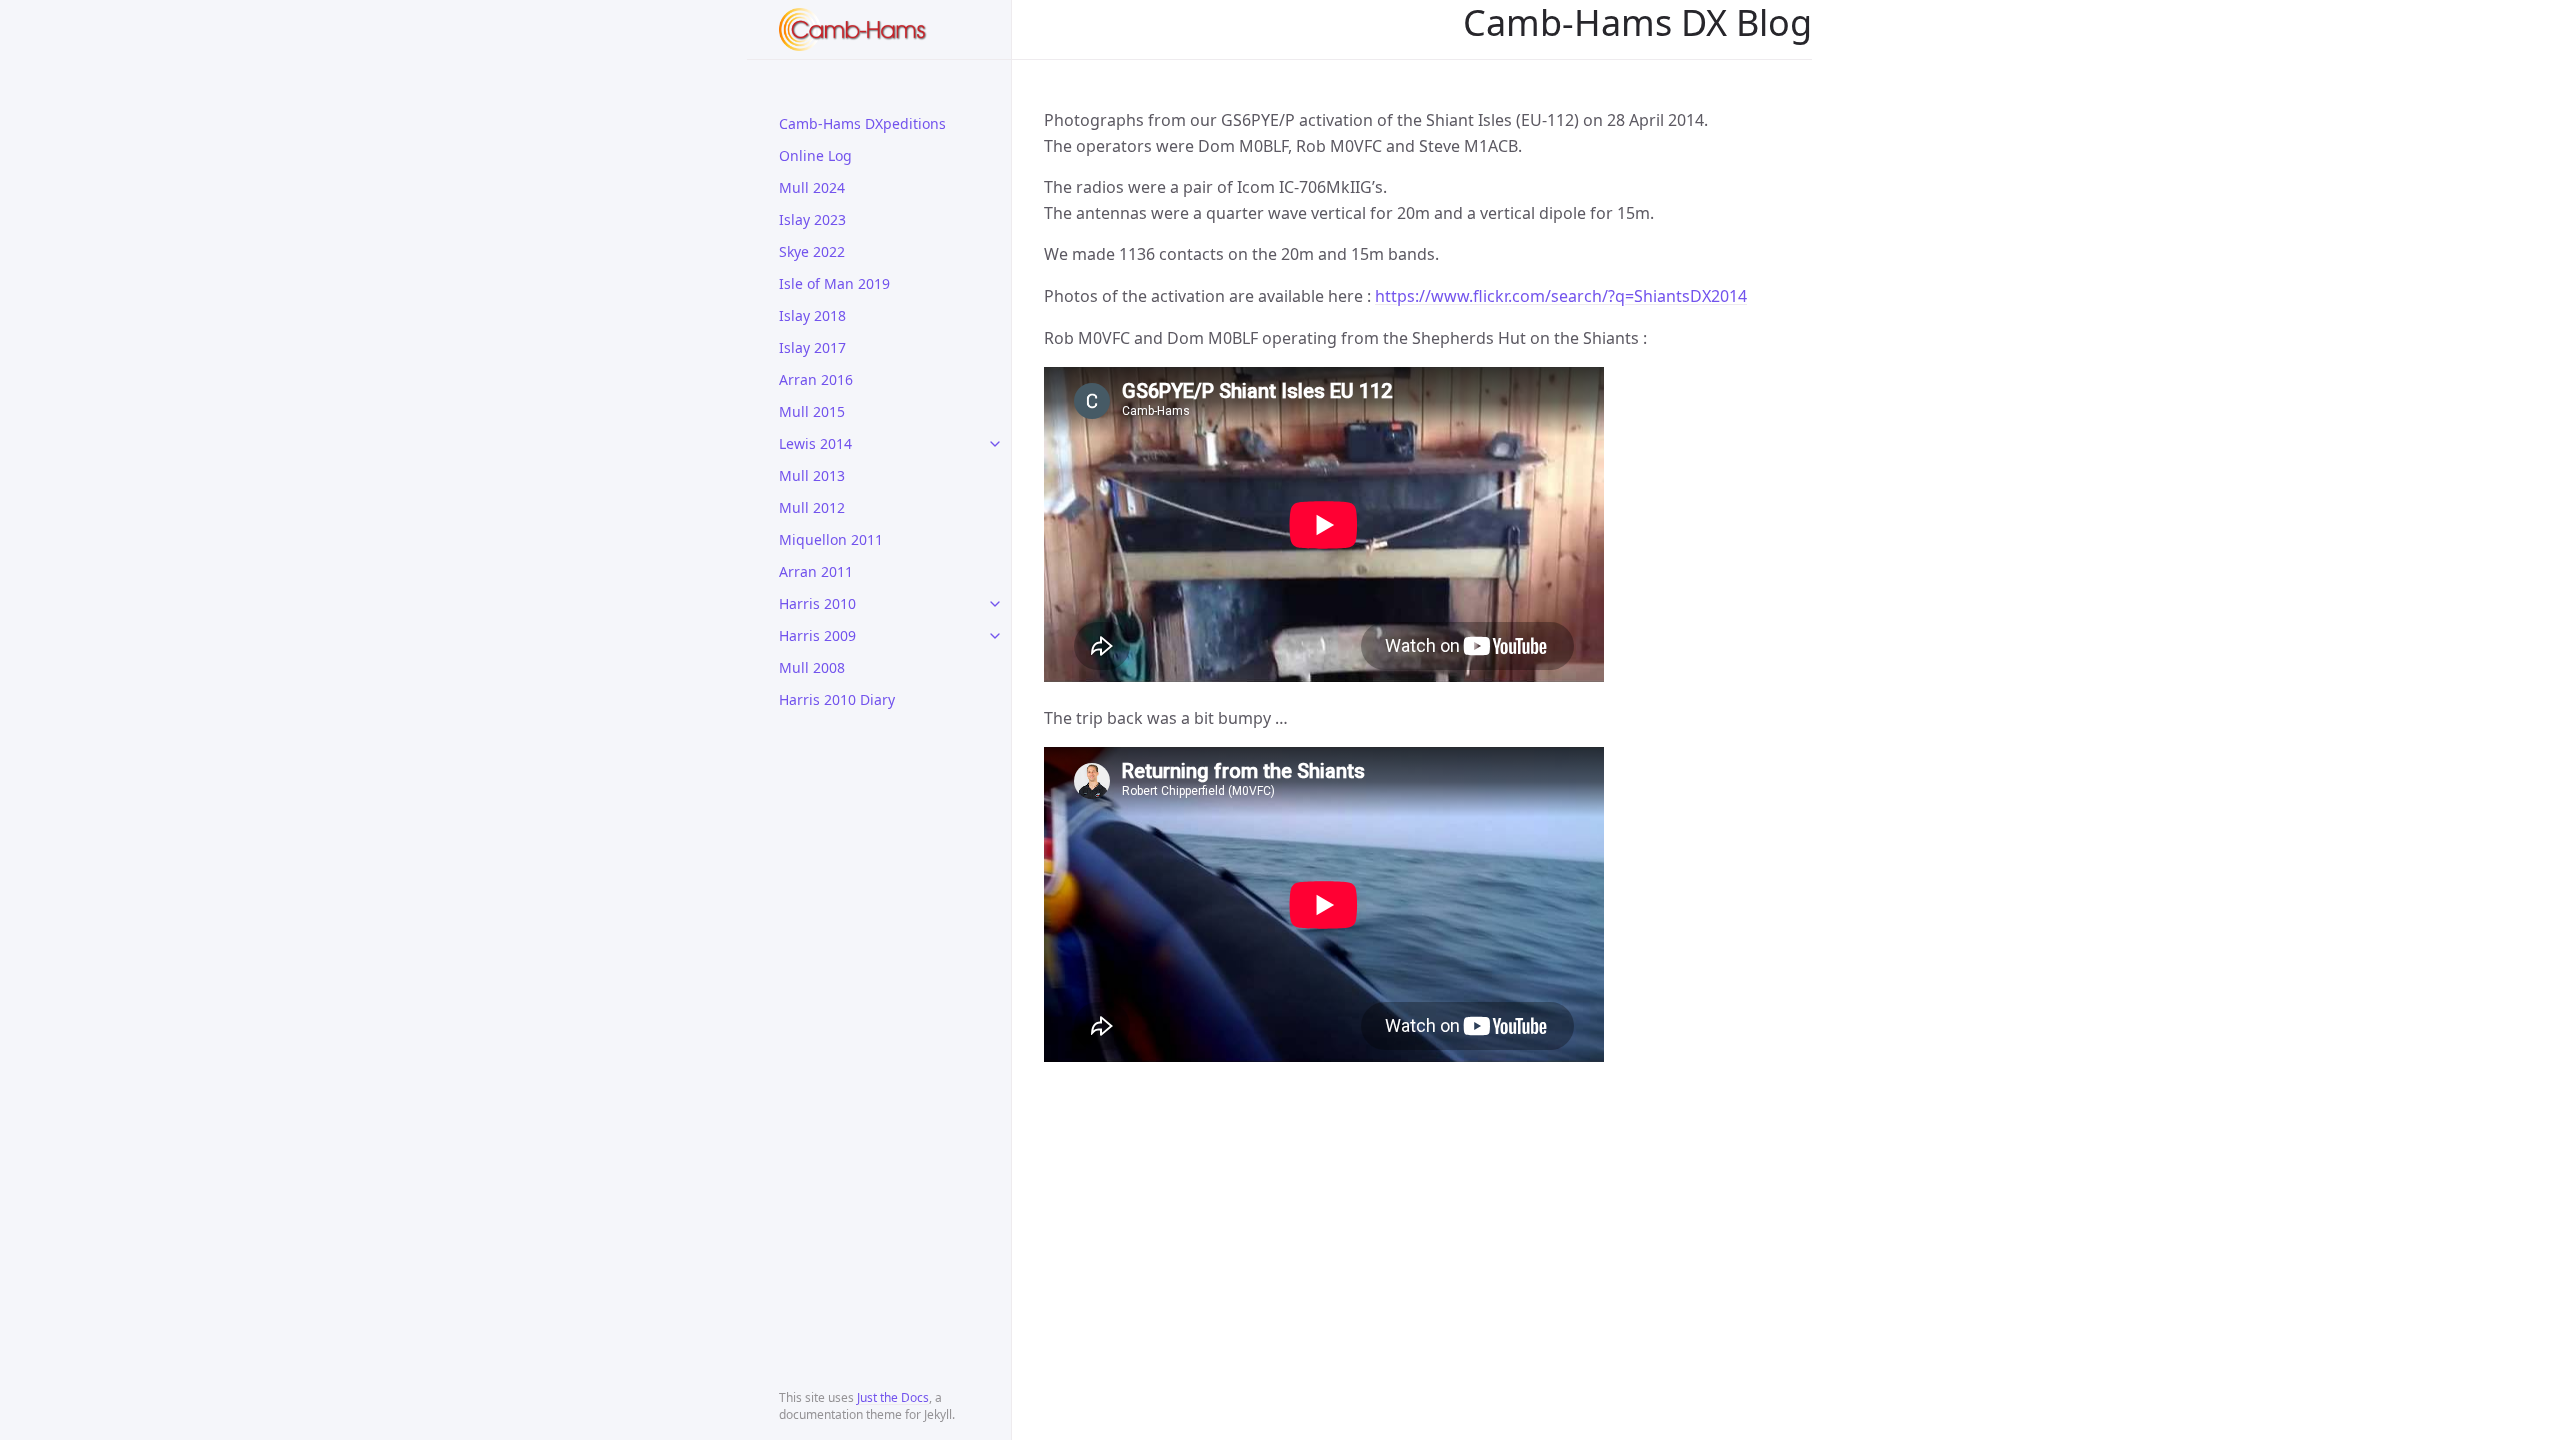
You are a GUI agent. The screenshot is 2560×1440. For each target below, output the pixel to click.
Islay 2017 (812, 347)
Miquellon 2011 (831, 539)
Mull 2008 (812, 667)
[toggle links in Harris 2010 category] (995, 604)
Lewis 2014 (815, 443)
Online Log (815, 155)
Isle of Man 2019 (834, 283)
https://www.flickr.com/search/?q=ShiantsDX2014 (1561, 296)
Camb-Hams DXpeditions (862, 123)
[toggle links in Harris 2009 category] (995, 636)
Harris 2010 (817, 603)
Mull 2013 (812, 475)
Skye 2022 (812, 251)
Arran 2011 (816, 571)
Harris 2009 (817, 635)
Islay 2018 (812, 315)
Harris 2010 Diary (837, 699)
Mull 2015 (812, 411)
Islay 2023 (812, 219)
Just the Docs (893, 1397)
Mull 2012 (812, 507)
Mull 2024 (812, 187)
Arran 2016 (816, 379)
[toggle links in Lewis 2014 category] (995, 444)
